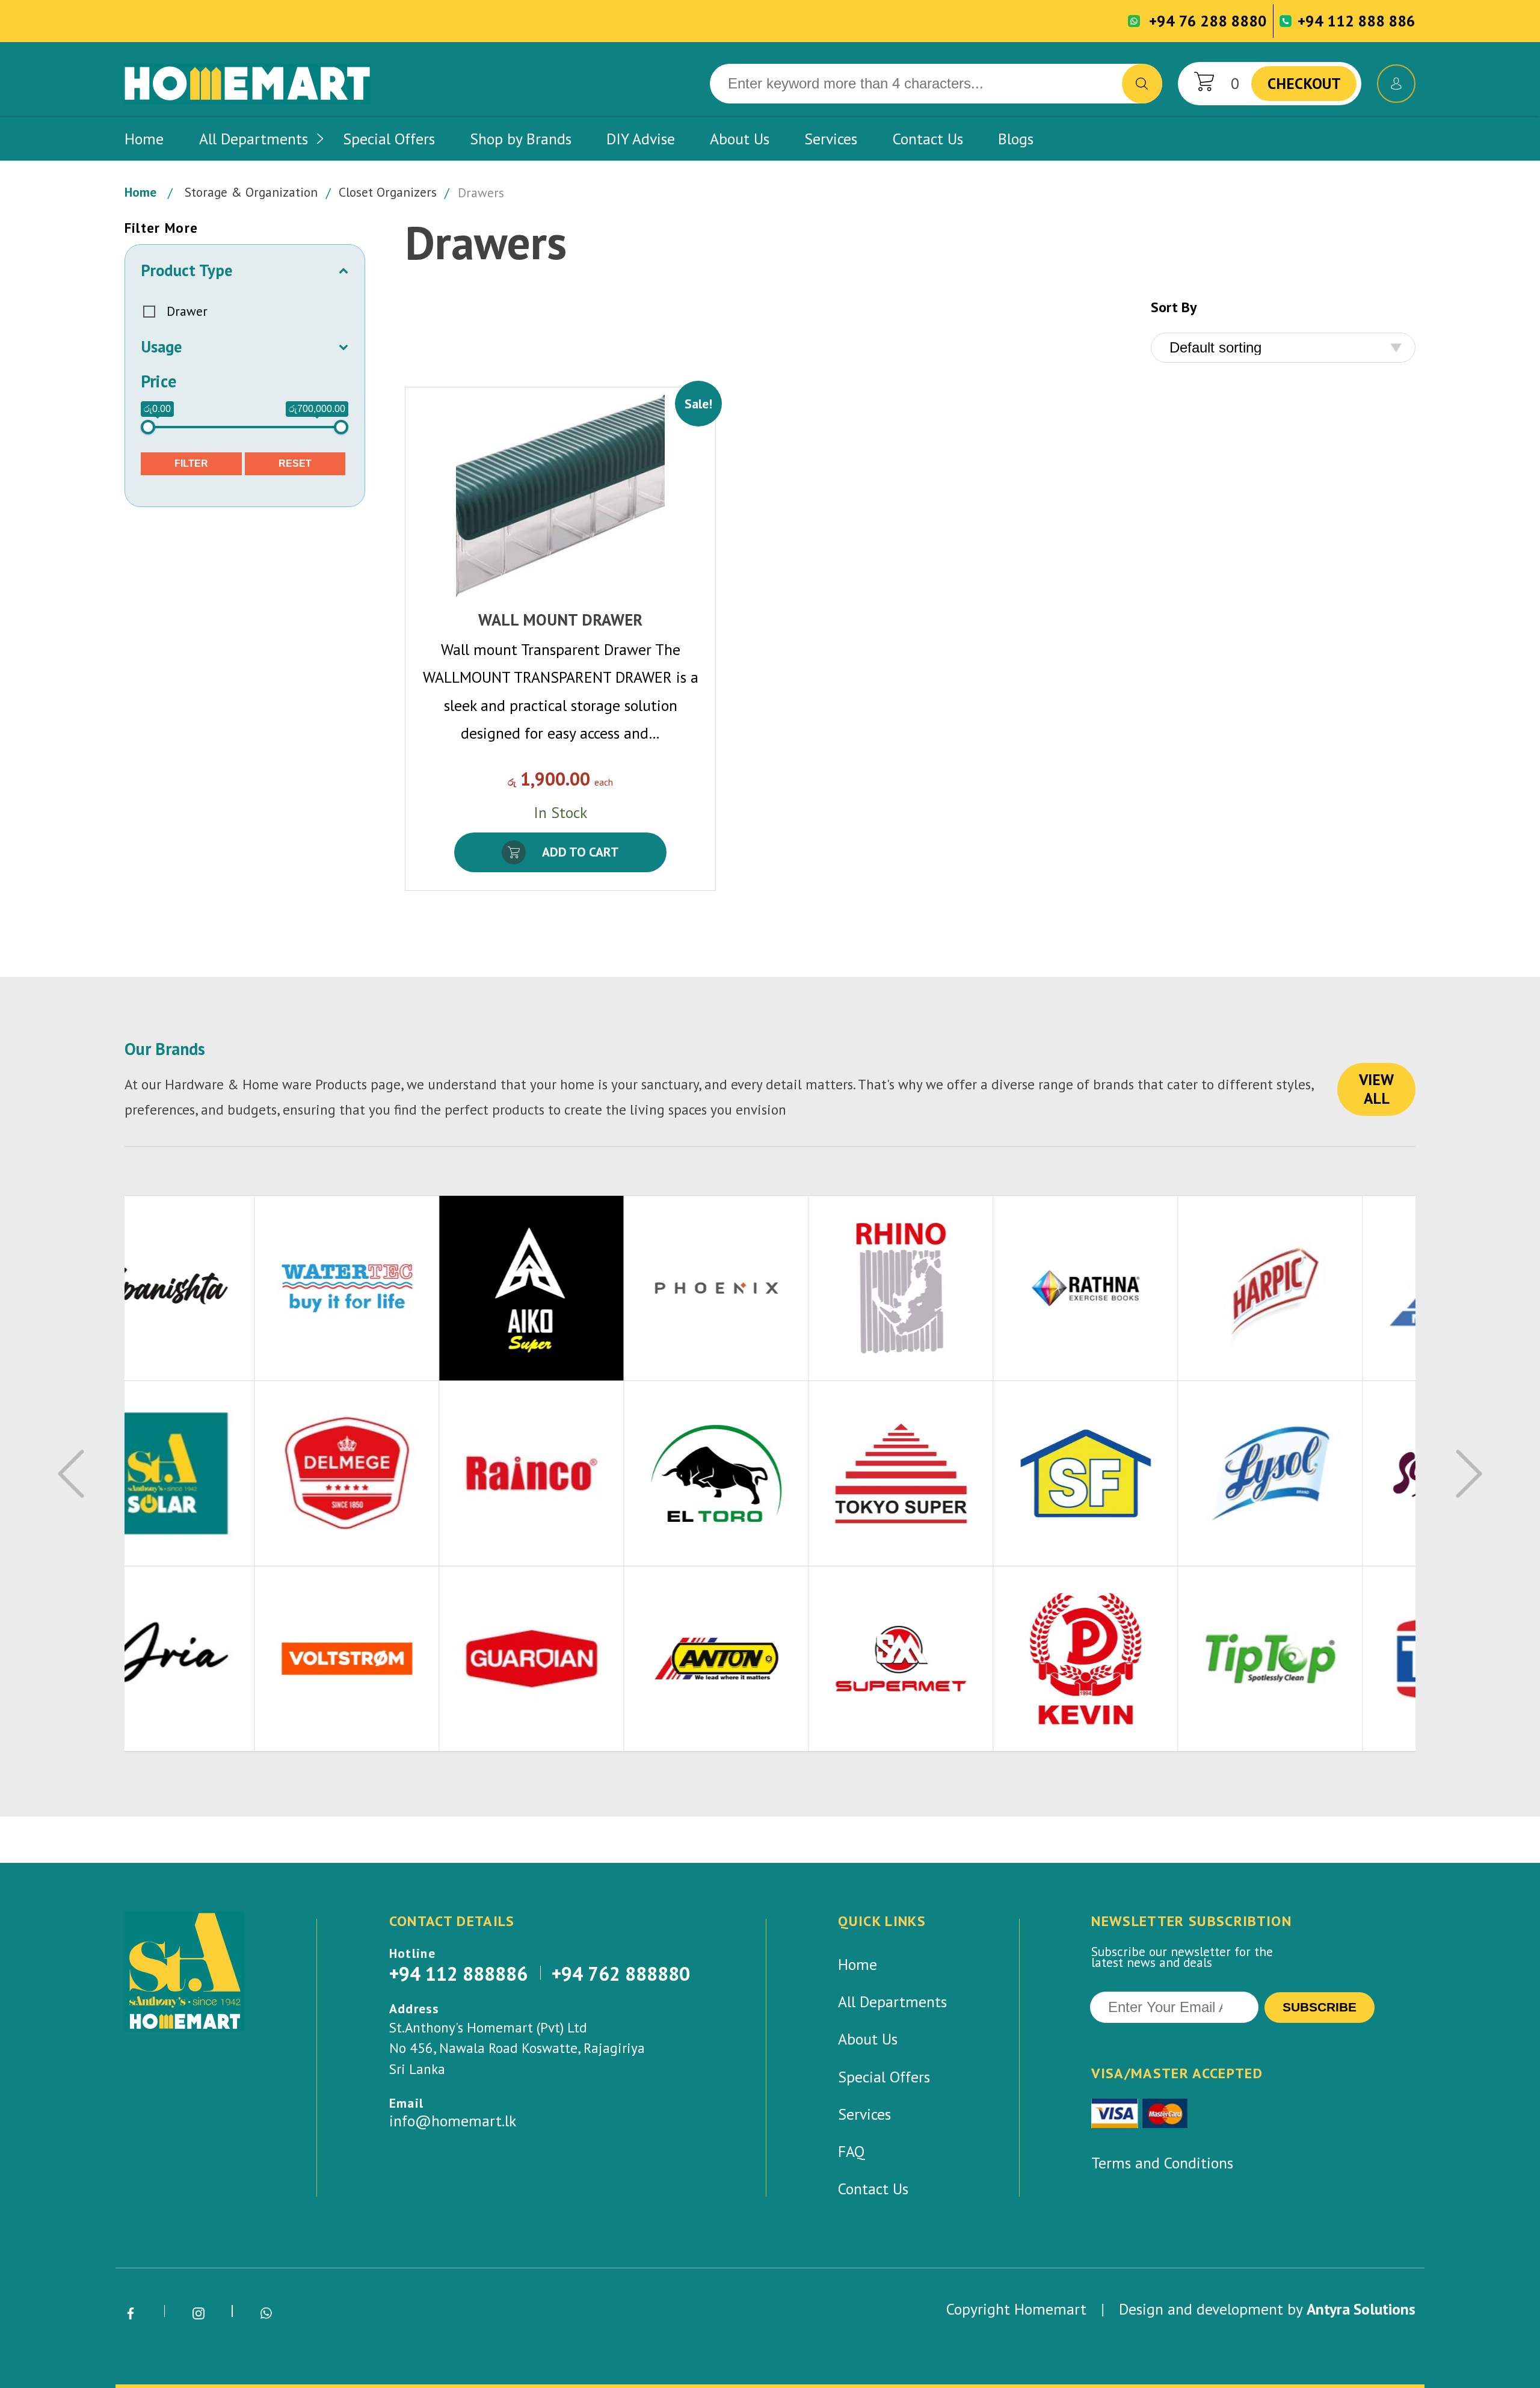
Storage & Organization (251, 192)
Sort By (1174, 308)
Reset (295, 463)
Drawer (187, 311)
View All (1376, 1089)
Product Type (186, 270)
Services (831, 139)
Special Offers (389, 139)
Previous (71, 1474)
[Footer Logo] (185, 1971)
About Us (740, 139)
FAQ (852, 2151)
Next (1469, 1474)
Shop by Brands (521, 139)
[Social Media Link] (131, 2314)
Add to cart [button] (581, 852)
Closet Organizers (388, 192)
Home (144, 139)
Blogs (1016, 139)
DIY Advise (641, 139)
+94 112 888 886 (1357, 20)
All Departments (254, 139)
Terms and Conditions (1162, 2163)
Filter (191, 463)
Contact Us (928, 139)
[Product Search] (1142, 84)
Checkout (1304, 83)
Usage (161, 347)
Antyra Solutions (1361, 2309)
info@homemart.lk (453, 2121)
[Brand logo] (217, 1288)
